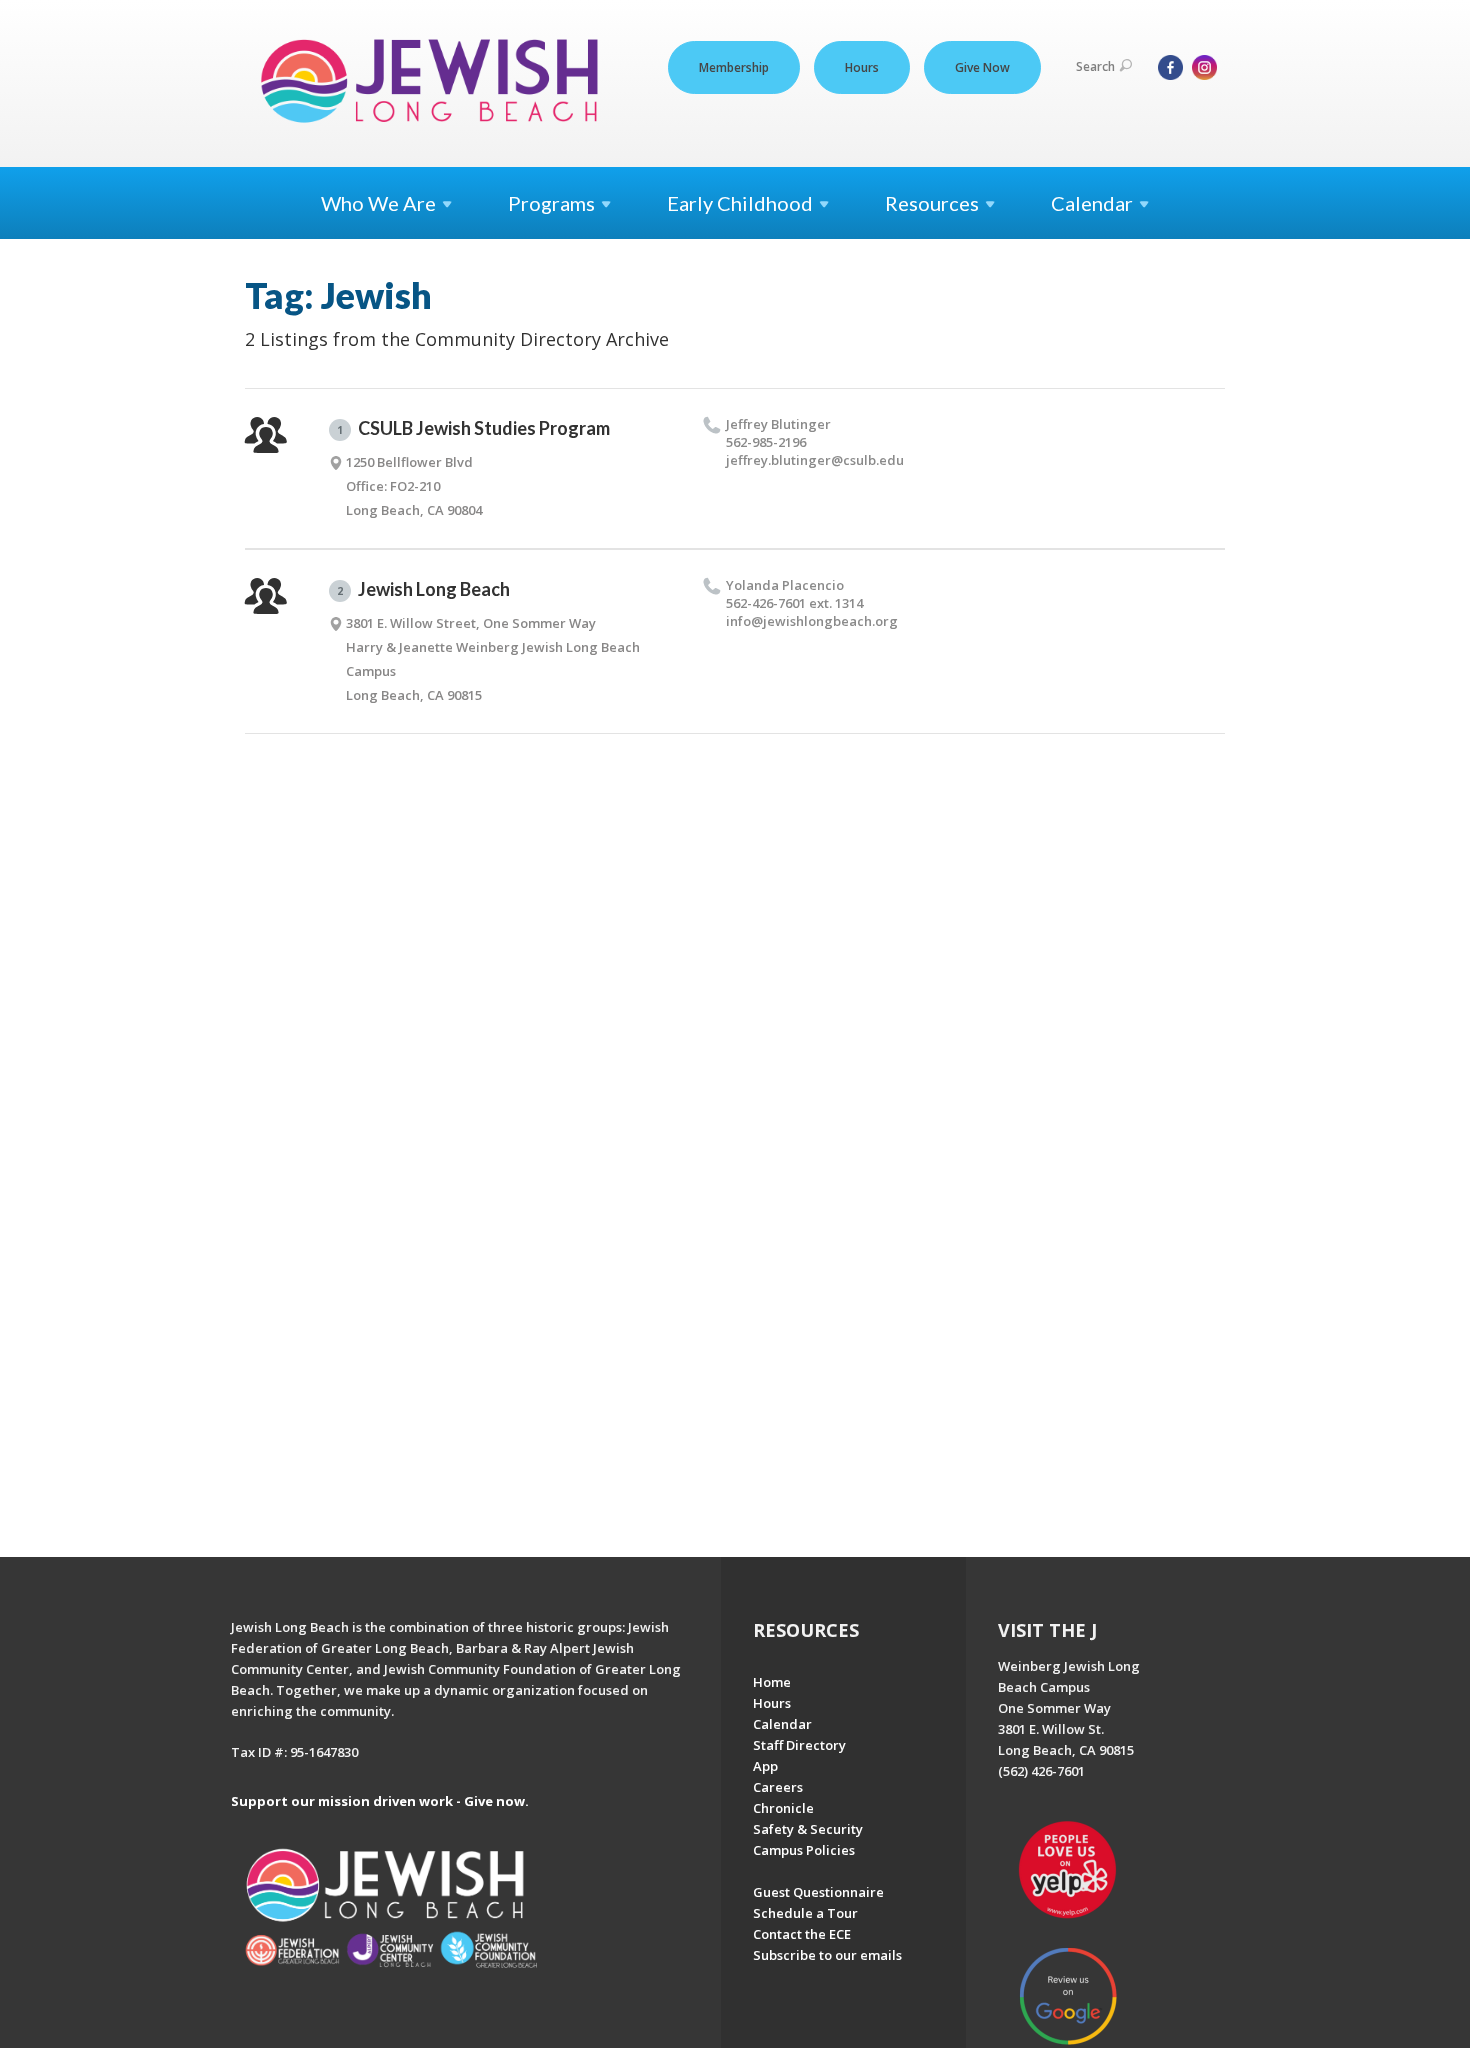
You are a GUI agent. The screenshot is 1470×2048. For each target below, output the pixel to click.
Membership (734, 67)
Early (740, 203)
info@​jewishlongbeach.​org (812, 621)
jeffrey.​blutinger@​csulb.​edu (815, 460)
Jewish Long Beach (423, 589)
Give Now (982, 67)
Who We (378, 203)
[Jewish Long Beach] (435, 82)
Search (1095, 66)
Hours (862, 67)
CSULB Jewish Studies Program (473, 428)
